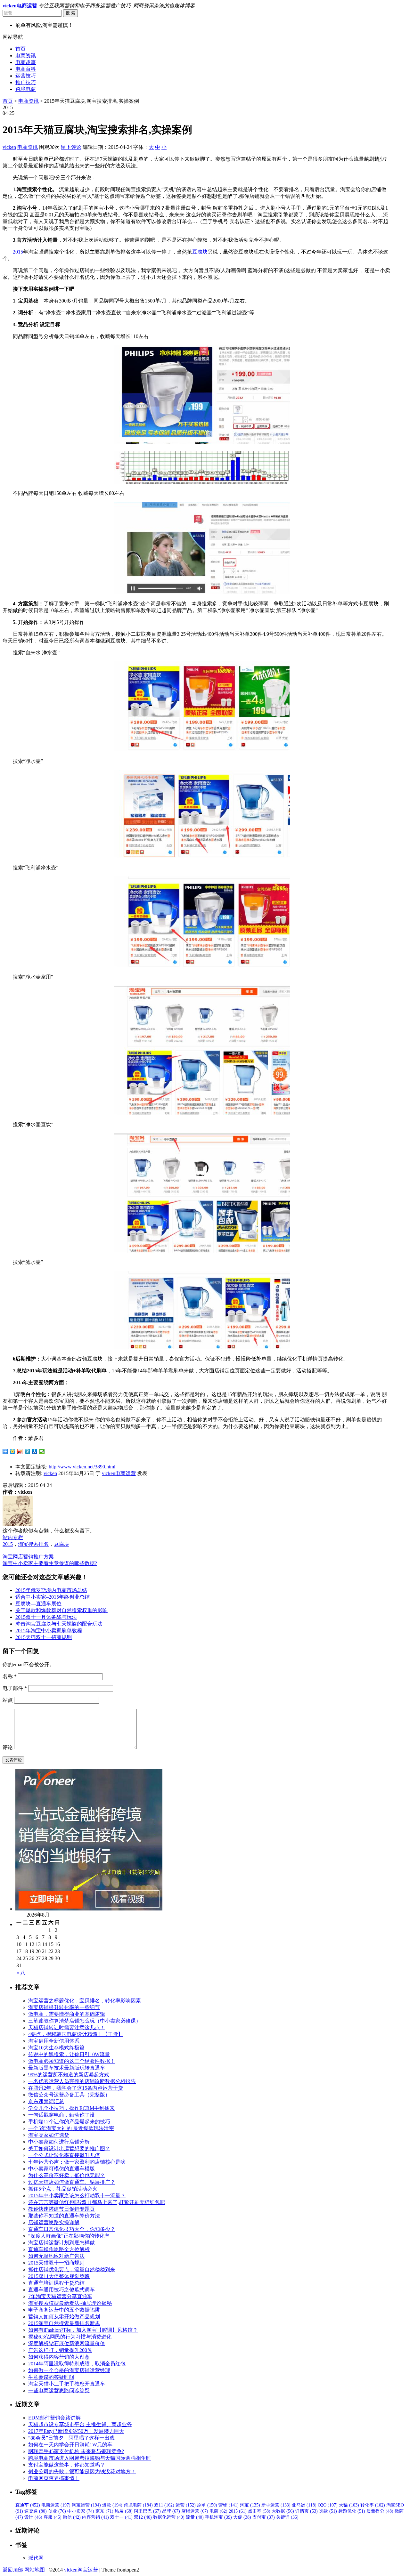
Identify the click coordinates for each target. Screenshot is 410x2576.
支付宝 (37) (264, 2517)
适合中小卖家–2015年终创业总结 (53, 1597)
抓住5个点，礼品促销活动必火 (63, 2189)
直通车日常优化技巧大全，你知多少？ (72, 2229)
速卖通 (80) (36, 2511)
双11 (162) (164, 2505)
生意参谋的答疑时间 (51, 2377)
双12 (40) (143, 2517)
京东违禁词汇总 (46, 2101)
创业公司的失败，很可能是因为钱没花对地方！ (82, 2471)
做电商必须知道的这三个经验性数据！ (72, 2061)
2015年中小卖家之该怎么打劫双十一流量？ (77, 2196)
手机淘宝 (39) (218, 2517)
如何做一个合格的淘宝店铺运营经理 (69, 2370)
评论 (8, 1747)
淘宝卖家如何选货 (49, 2135)
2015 (18, 252)
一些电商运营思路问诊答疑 (59, 2390)
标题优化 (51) (352, 2511)
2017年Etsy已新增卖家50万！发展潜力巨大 (76, 2431)
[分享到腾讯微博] (27, 1451)
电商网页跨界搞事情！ (54, 2478)
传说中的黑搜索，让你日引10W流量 (69, 2054)
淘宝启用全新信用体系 (54, 2041)
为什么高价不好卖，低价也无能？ (67, 2175)
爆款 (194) (112, 2505)
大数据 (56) (283, 2511)
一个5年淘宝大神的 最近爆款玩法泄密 (71, 2128)
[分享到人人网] (35, 1451)
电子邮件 (15, 1688)
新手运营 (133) (276, 2505)
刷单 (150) (207, 2505)
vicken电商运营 (119, 1473)
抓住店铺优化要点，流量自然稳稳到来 (72, 2269)
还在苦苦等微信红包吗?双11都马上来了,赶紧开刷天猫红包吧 (97, 2202)
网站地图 (35, 2570)
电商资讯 (26, 56)
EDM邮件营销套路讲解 (54, 2418)
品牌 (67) (171, 2511)
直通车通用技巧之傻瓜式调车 (61, 2290)
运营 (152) (186, 2505)
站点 (8, 1700)
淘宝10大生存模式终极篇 (56, 2048)
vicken (9, 147)
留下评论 (71, 147)
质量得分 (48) (380, 2511)
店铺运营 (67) (195, 2511)
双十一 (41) (121, 2517)
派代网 (36, 2558)
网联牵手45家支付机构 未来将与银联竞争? (76, 2451)
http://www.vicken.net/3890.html (82, 1467)
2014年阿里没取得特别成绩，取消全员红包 (77, 2364)
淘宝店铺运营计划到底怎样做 (61, 2243)
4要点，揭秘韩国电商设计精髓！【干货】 (76, 2034)
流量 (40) (195, 2517)
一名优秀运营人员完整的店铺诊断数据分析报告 (82, 2081)
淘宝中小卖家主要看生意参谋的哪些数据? (50, 1563)
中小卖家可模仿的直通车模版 (61, 2169)
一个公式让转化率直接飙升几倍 (64, 2155)
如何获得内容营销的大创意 (59, 2357)
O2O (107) (328, 2505)
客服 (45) (53, 2517)
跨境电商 (26, 89)
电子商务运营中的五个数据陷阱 (64, 2310)
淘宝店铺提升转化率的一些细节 (64, 2007)
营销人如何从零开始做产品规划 (64, 2317)
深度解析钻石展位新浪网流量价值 (67, 2343)
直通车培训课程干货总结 (56, 2283)
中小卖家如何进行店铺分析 (59, 2142)
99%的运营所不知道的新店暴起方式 (69, 2075)
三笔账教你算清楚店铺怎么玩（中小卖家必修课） (85, 2021)
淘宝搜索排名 (33, 1544)
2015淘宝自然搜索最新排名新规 (64, 2323)
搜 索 (70, 13)
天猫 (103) (349, 2505)
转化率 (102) (373, 2505)
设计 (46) (33, 2517)
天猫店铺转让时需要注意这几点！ (67, 2027)
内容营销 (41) (95, 2517)
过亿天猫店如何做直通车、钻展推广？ (72, 2182)
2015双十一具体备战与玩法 (46, 1617)
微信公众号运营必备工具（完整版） (69, 2095)
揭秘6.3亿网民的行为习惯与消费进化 (70, 2337)
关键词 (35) (287, 2517)
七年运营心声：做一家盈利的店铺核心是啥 (77, 2162)
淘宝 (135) (250, 2505)
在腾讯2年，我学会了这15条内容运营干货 (76, 2088)
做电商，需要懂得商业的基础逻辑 (67, 2014)
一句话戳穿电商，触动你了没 (61, 2115)
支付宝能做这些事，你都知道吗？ (67, 2465)
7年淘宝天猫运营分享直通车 (60, 2296)
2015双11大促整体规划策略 (59, 2276)
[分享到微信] (42, 1451)
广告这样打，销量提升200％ (60, 2350)
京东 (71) (104, 2511)
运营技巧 (26, 76)
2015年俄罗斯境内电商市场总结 (51, 1590)
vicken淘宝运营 (81, 2570)
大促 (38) (242, 2517)
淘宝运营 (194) (86, 2505)
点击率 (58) (259, 2511)
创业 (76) (57, 2511)
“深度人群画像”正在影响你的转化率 (69, 2236)
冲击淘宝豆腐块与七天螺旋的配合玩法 (59, 1624)
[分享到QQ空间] (13, 1451)
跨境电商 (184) (138, 2505)
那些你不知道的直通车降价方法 (64, 2216)
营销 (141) (229, 2505)
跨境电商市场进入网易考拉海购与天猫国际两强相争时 (90, 2458)
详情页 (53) (307, 2511)
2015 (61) (238, 2511)
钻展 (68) (124, 2511)
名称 (10, 1676)
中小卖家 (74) (81, 2511)
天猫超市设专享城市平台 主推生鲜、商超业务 (80, 2424)
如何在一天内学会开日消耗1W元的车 (70, 2445)
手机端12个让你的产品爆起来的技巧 (69, 2122)
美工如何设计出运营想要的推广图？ (69, 2148)
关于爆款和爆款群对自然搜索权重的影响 (61, 1610)
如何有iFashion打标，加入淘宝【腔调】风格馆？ (83, 2330)
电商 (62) (218, 2511)
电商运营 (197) (56, 2505)
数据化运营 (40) (169, 2517)
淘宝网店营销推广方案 (28, 1557)
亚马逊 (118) (304, 2505)
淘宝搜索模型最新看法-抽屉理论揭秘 (70, 2303)
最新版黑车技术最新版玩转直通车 (67, 2068)
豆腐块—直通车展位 (38, 1604)
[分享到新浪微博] (20, 1451)
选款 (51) (328, 2511)
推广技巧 (26, 82)
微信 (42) (72, 2517)
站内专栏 (13, 1537)
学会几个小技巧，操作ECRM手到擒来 (71, 2108)
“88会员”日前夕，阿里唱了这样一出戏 (71, 2438)
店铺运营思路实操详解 (54, 2222)
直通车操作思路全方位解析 (59, 2249)
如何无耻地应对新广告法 (56, 2256)
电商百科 (26, 69)
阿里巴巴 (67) (147, 2511)
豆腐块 (200, 252)
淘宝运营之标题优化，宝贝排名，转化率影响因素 (85, 2001)
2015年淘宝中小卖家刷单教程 (49, 1631)
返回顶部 (13, 2570)
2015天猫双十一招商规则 (44, 1637)
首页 (20, 49)
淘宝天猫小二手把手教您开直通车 (67, 2384)
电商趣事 (26, 62)
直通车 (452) (28, 2505)
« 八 (21, 1973)
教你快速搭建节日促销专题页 (61, 2209)
